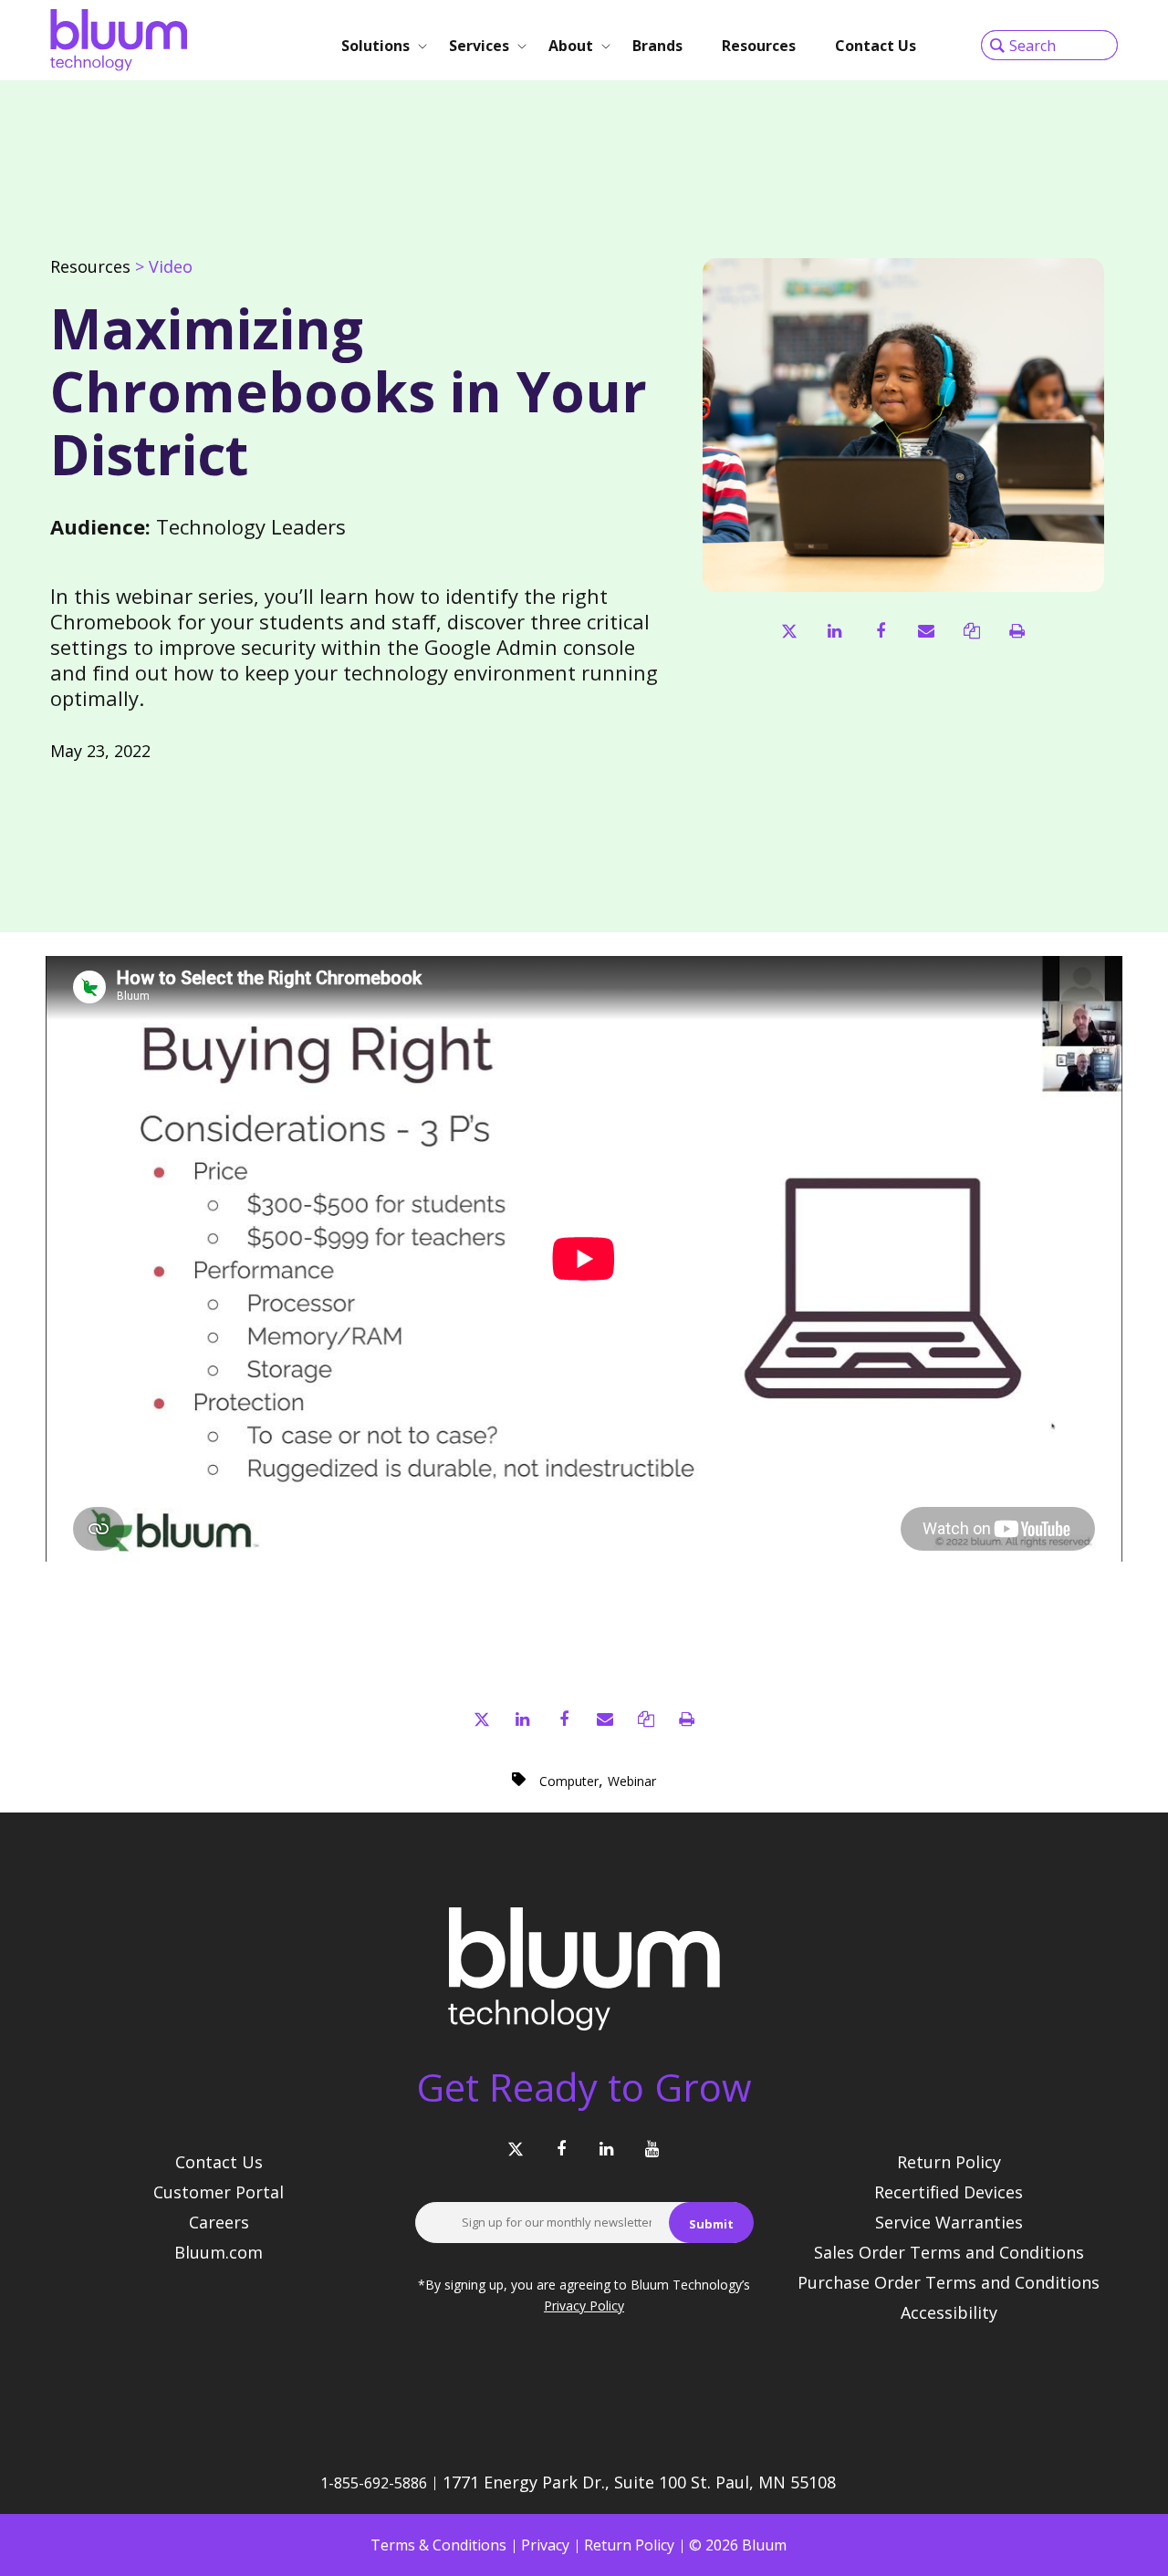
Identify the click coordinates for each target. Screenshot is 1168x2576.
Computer (569, 1781)
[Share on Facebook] (880, 631)
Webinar (632, 1781)
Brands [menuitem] (657, 46)
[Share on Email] (926, 631)
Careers (219, 2222)
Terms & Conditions (438, 2545)
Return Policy (949, 2162)
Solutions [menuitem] (375, 46)
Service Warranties (949, 2222)
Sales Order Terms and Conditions (949, 2252)
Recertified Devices (949, 2192)
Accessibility (949, 2312)
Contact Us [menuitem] (876, 46)
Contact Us (219, 2162)
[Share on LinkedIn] (834, 631)
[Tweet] (789, 631)
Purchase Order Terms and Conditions (949, 2282)
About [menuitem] (571, 46)
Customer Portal (219, 2192)
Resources (90, 266)
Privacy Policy (584, 2306)
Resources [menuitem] (759, 46)
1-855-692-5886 (374, 2483)
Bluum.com (219, 2252)
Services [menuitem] (479, 46)
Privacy (545, 2545)
